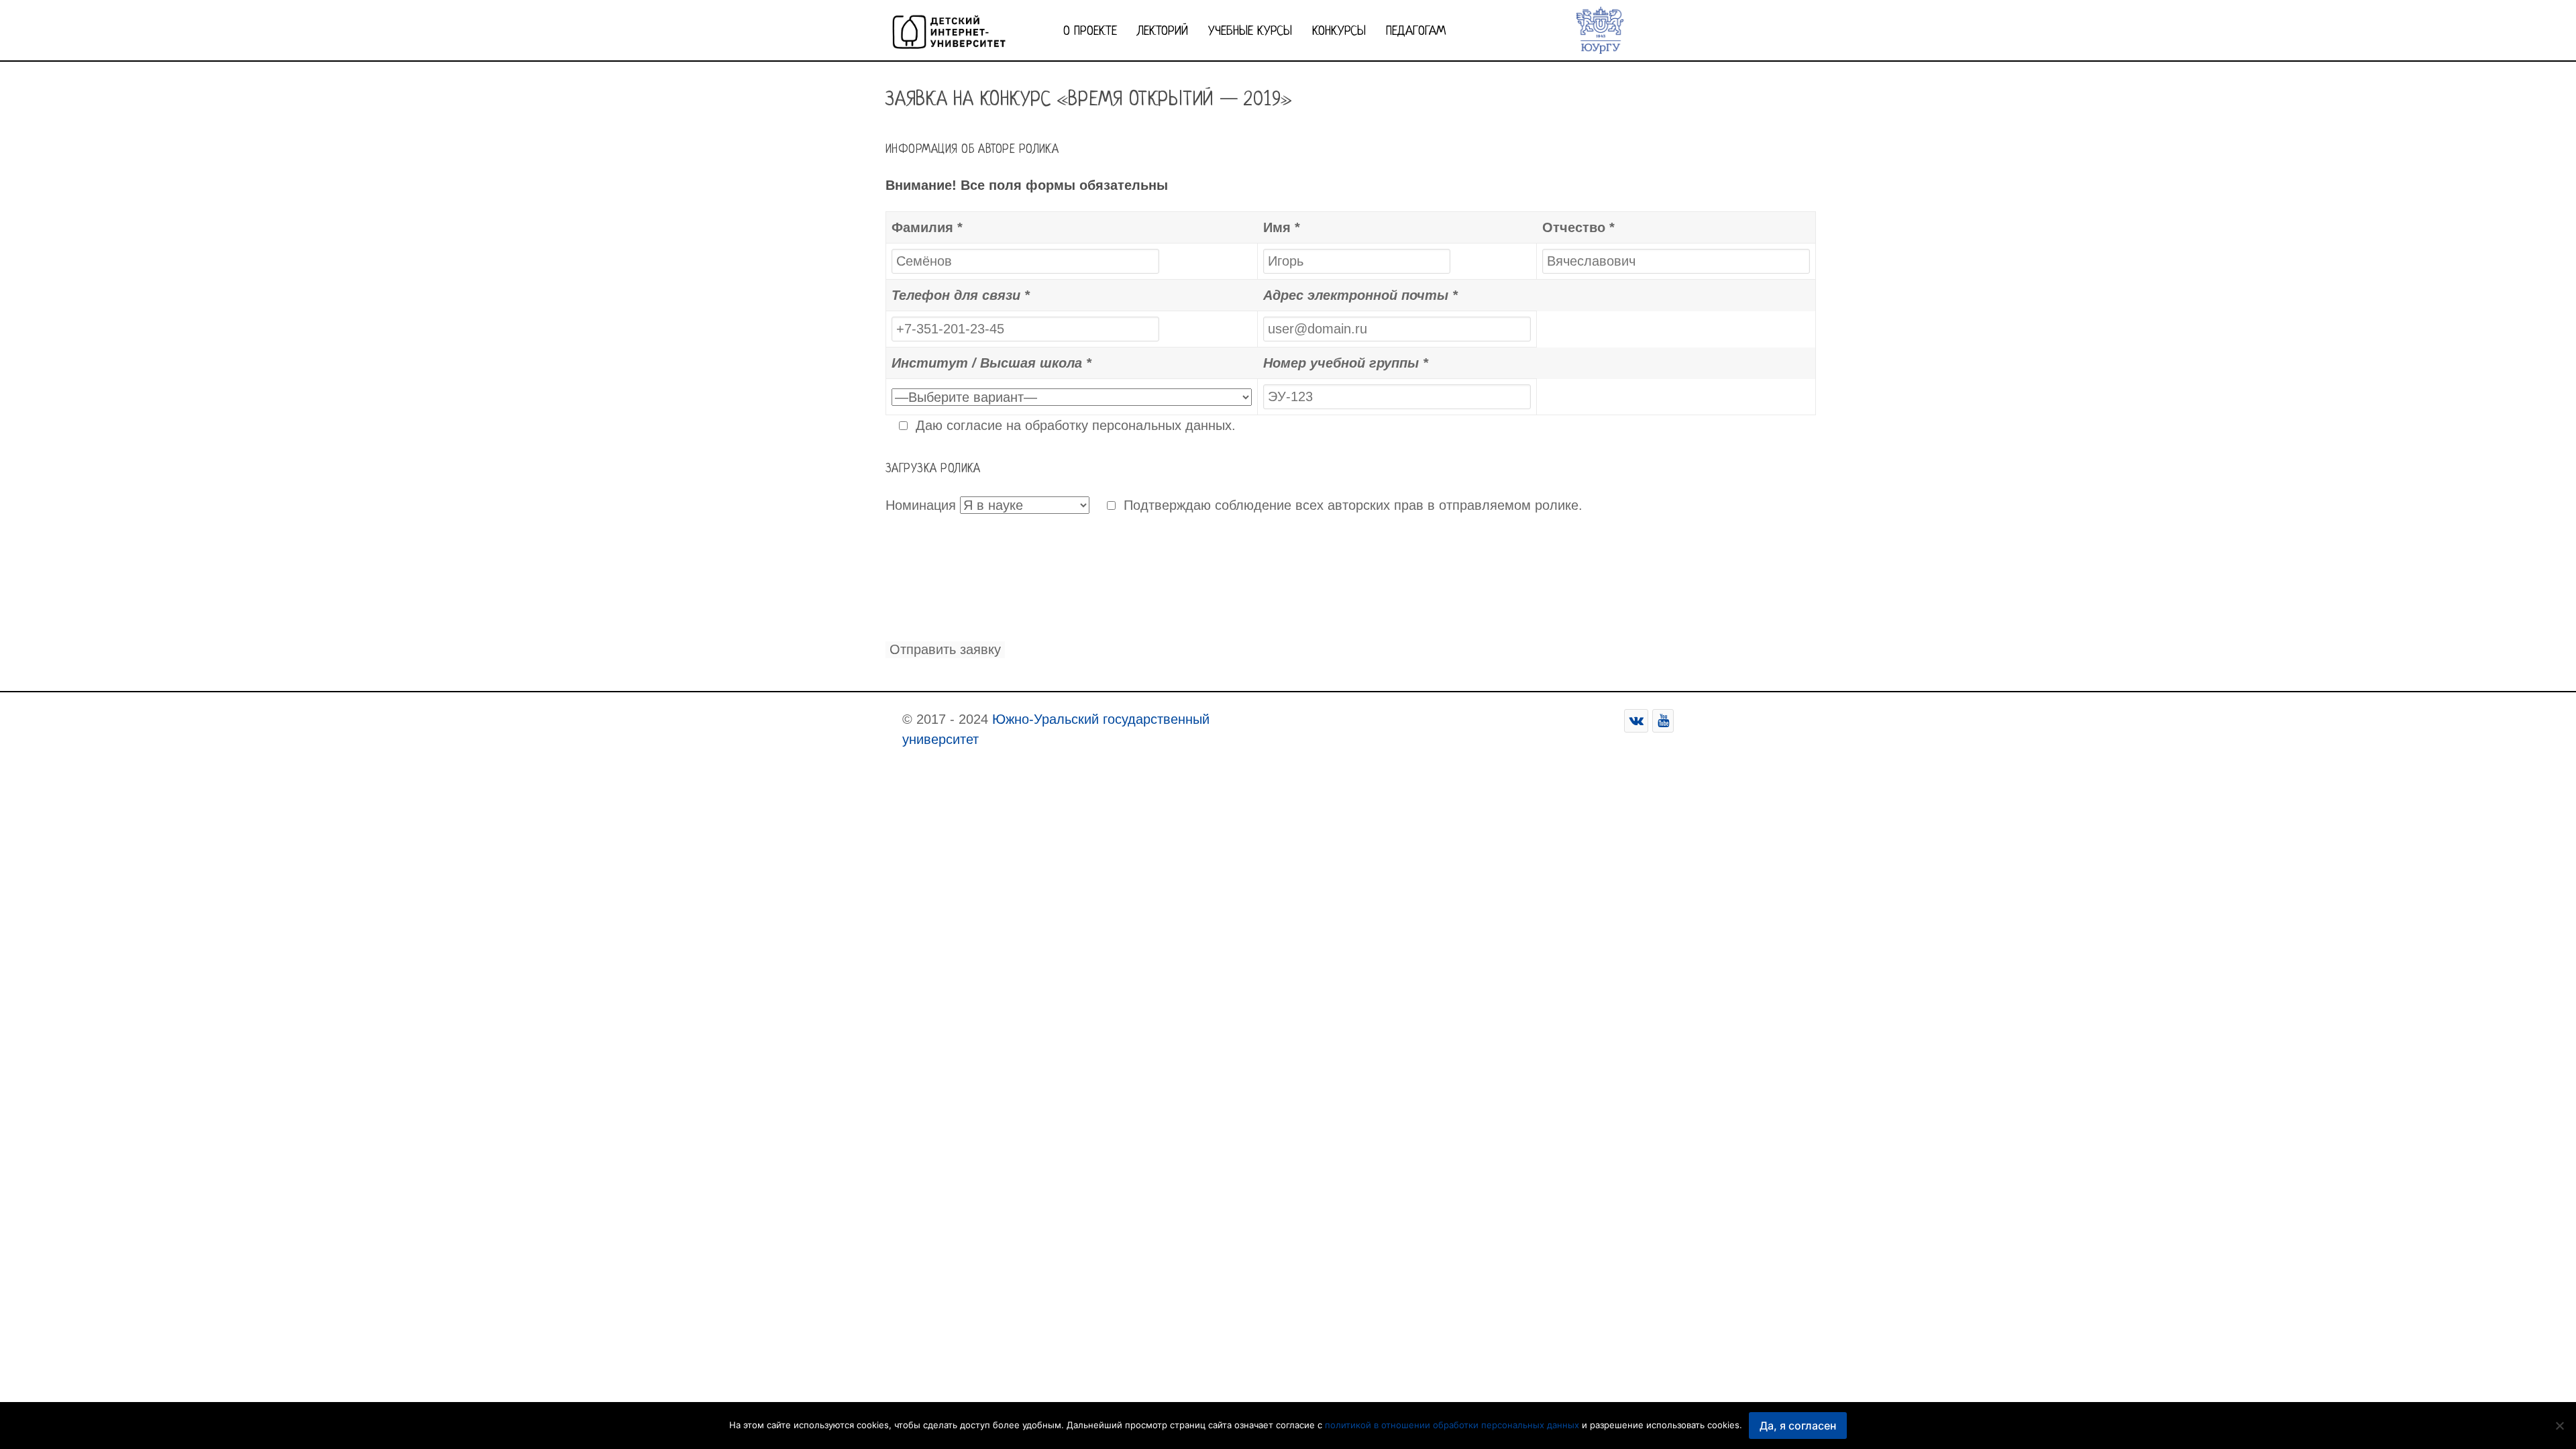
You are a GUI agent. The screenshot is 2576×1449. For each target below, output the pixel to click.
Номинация (921, 505)
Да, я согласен (1798, 1426)
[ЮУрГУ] (1600, 29)
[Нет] (2559, 1426)
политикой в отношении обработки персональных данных (1452, 1425)
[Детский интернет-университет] (949, 29)
